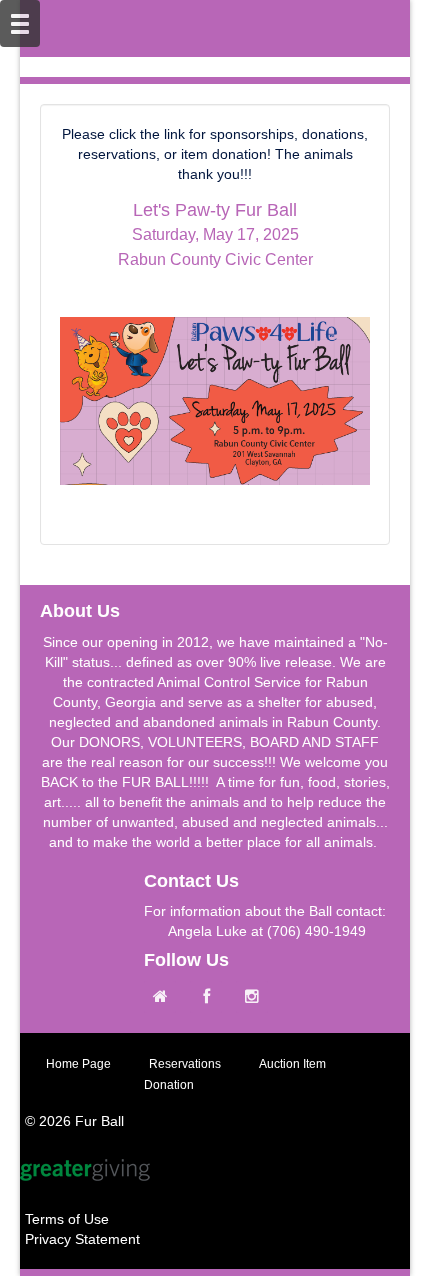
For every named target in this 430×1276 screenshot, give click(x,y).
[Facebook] (211, 997)
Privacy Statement (82, 1239)
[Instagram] (257, 997)
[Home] (165, 997)
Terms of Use (67, 1219)
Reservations (185, 1064)
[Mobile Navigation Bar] (20, 23)
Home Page (78, 1064)
